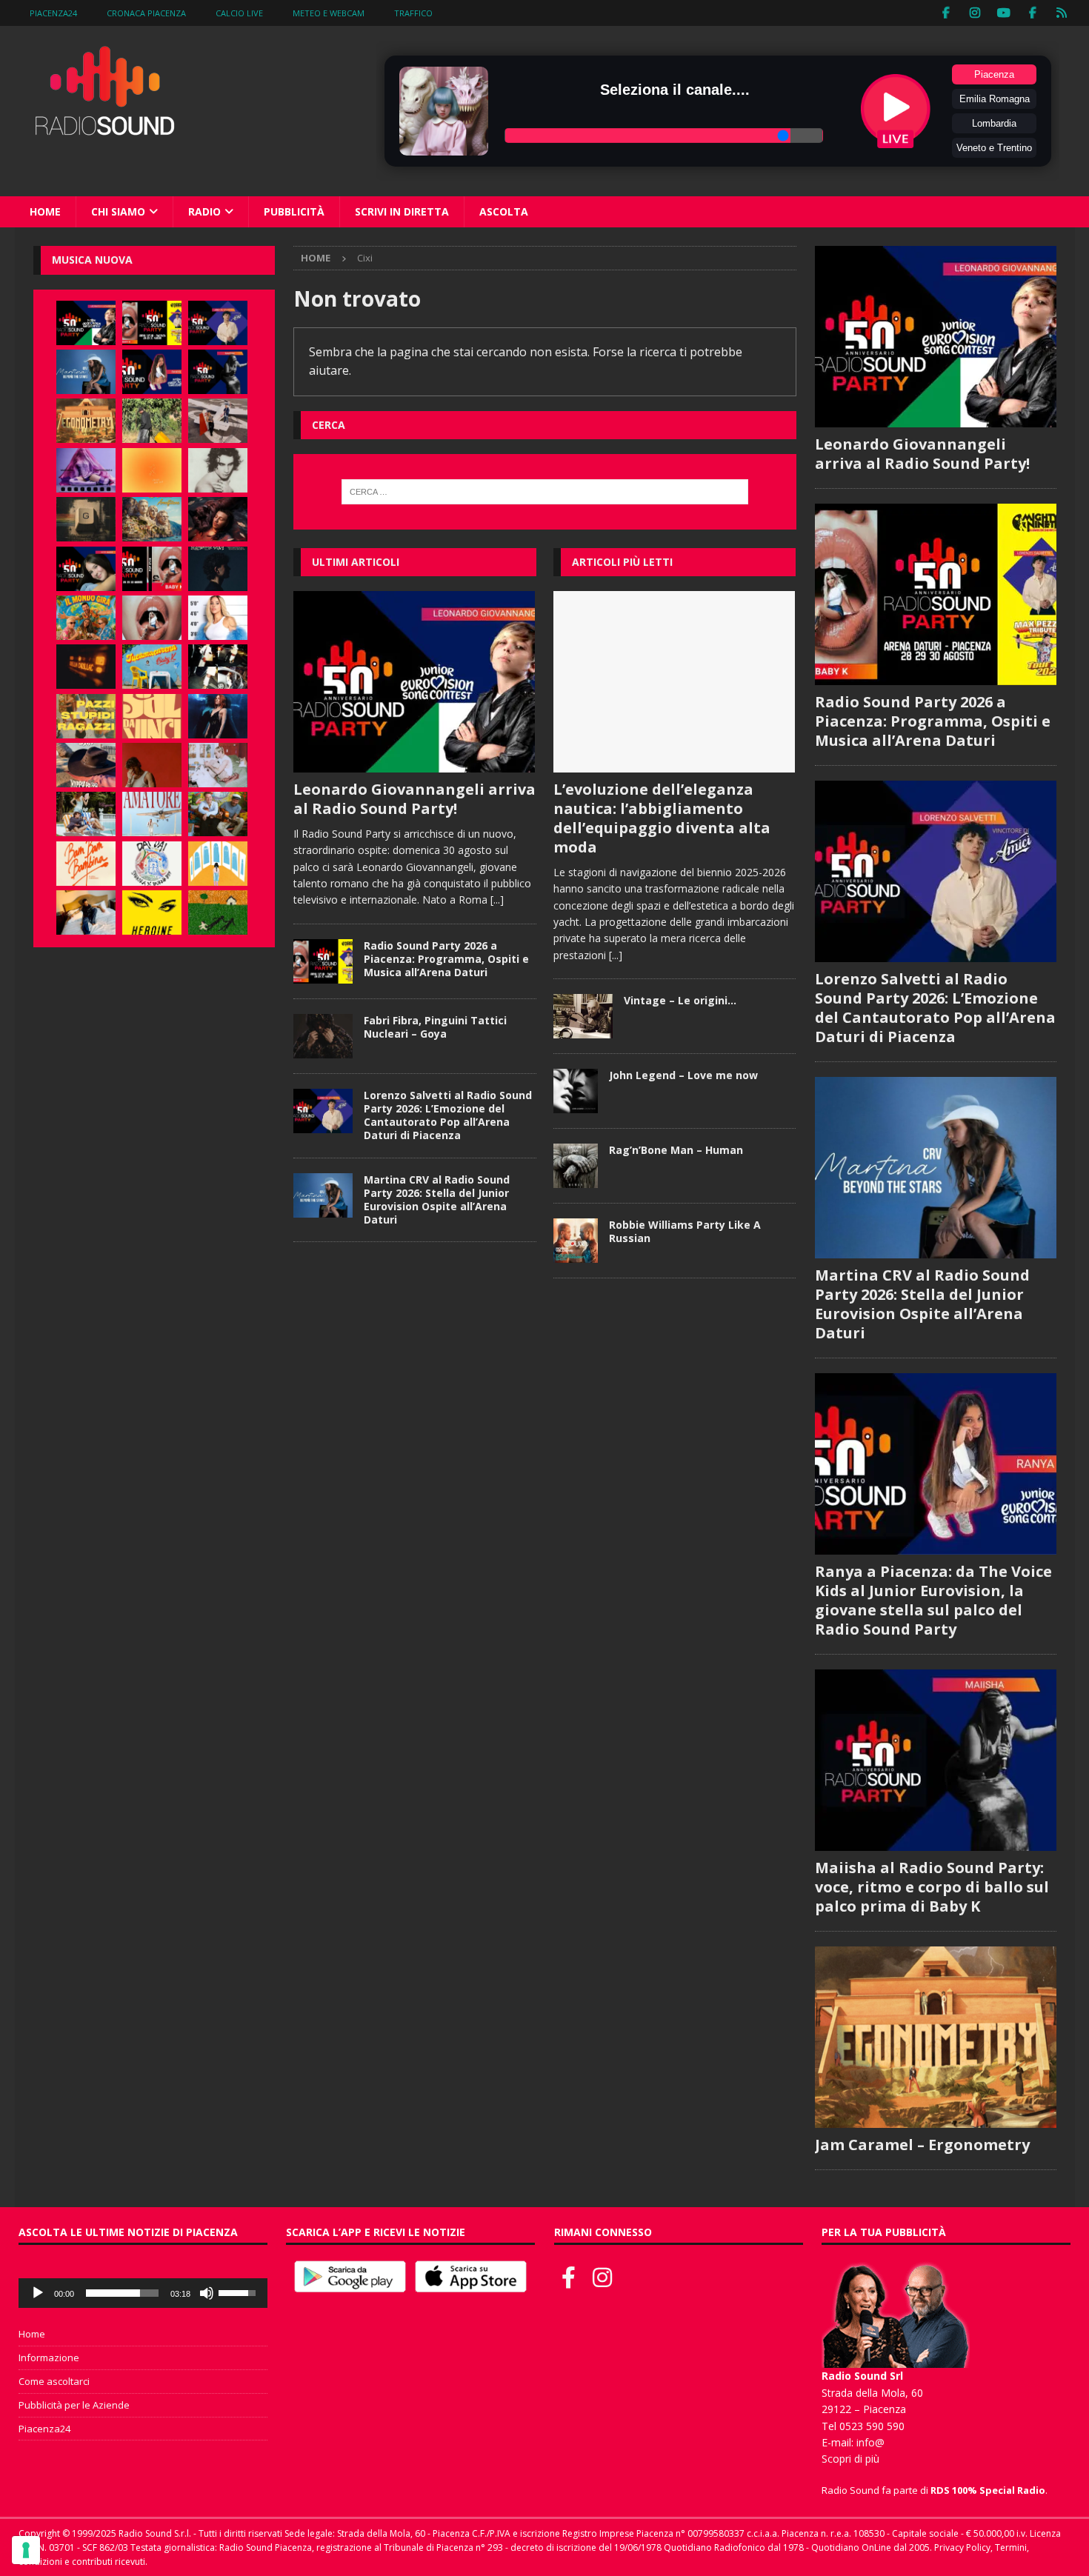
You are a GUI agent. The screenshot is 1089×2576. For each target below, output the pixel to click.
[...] (497, 900)
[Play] (38, 2293)
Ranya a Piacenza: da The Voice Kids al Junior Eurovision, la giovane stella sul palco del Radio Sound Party (933, 1600)
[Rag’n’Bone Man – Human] (576, 1166)
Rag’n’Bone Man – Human (676, 1150)
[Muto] (207, 2293)
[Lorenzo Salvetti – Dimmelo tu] (218, 569)
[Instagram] (975, 13)
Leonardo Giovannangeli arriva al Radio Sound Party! (414, 799)
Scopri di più (850, 2459)
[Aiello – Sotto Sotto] (86, 912)
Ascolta (504, 211)
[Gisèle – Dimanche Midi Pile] (86, 519)
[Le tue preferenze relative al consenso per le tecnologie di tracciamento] (26, 2550)
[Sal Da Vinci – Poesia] (152, 716)
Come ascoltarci (54, 2381)
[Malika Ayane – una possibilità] (218, 667)
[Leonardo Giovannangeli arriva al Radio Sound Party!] (414, 682)
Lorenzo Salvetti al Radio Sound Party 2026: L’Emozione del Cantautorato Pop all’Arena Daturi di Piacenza (448, 1115)
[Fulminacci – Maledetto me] (218, 912)
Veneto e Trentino (994, 148)
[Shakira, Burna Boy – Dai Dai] (152, 864)
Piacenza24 (53, 13)
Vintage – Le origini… (680, 1000)
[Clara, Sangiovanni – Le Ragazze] (86, 814)
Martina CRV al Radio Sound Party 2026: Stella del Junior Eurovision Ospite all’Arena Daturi (437, 1200)
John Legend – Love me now (683, 1075)
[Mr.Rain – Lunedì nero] (218, 765)
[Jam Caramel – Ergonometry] (86, 421)
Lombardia (994, 123)
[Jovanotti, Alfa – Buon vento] (218, 814)
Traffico (413, 13)
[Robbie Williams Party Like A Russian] (576, 1241)
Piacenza (994, 74)
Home (45, 211)
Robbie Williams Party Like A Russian (685, 1231)
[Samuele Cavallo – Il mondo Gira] (86, 618)
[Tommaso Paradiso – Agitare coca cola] (152, 470)
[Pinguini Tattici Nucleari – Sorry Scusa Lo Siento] (218, 864)
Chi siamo (118, 211)
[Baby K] (218, 618)
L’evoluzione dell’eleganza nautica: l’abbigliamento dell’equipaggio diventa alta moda (662, 818)
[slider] (122, 2293)
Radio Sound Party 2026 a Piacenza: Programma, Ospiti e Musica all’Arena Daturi (446, 959)
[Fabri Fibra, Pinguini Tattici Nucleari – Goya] (323, 1036)
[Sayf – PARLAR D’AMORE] (218, 519)
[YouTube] (1004, 13)
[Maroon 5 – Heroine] (152, 912)
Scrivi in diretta (402, 211)
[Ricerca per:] (544, 492)
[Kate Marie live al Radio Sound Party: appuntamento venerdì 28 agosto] (86, 569)
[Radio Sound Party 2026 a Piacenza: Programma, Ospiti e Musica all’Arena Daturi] (323, 961)
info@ (870, 2442)
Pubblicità (294, 211)
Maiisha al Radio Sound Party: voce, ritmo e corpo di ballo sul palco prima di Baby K (932, 1887)
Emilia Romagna (995, 99)
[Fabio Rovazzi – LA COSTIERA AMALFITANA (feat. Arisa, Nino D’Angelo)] (152, 519)
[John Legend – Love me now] (576, 1091)
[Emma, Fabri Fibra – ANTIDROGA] (218, 421)
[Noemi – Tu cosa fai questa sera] (218, 716)
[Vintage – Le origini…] (583, 1016)
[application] (143, 2293)
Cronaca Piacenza (146, 13)
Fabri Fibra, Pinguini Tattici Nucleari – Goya (435, 1027)
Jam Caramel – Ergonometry (922, 2145)
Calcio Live (239, 13)
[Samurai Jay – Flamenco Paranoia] (152, 814)
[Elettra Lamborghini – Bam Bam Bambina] (86, 864)
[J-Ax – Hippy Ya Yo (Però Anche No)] (86, 765)
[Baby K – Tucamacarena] (152, 667)
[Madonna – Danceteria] (86, 470)
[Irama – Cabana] (152, 765)
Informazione (49, 2358)
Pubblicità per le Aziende (74, 2405)
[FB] (946, 13)
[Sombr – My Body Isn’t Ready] (218, 470)
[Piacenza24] (1062, 13)
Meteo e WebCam (329, 13)
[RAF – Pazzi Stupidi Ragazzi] (86, 716)
